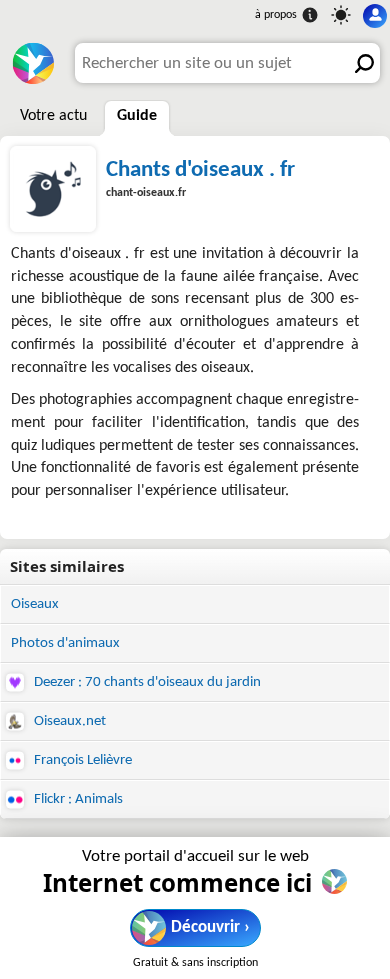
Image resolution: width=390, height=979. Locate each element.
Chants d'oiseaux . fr (200, 170)
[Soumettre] (360, 63)
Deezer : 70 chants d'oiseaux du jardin (146, 682)
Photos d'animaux (65, 643)
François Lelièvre (81, 760)
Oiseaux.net (68, 721)
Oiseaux (35, 604)
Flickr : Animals (77, 799)
